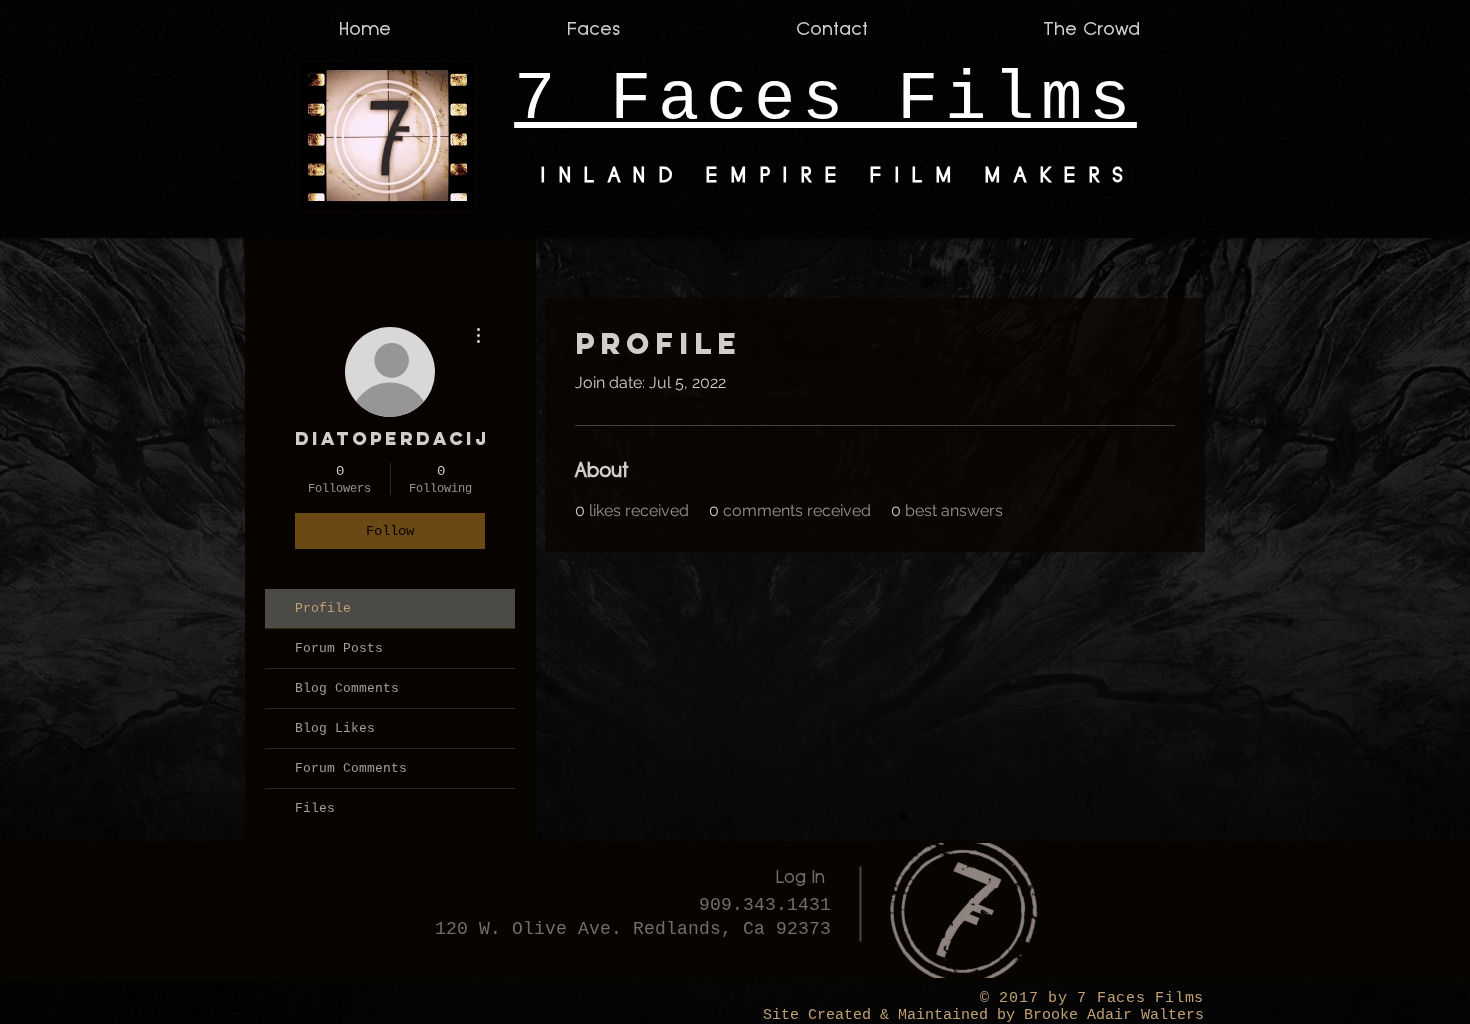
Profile (323, 608)
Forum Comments (351, 768)
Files (315, 808)
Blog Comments (347, 688)
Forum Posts (339, 648)
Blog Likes (335, 728)
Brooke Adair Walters (1109, 1015)
